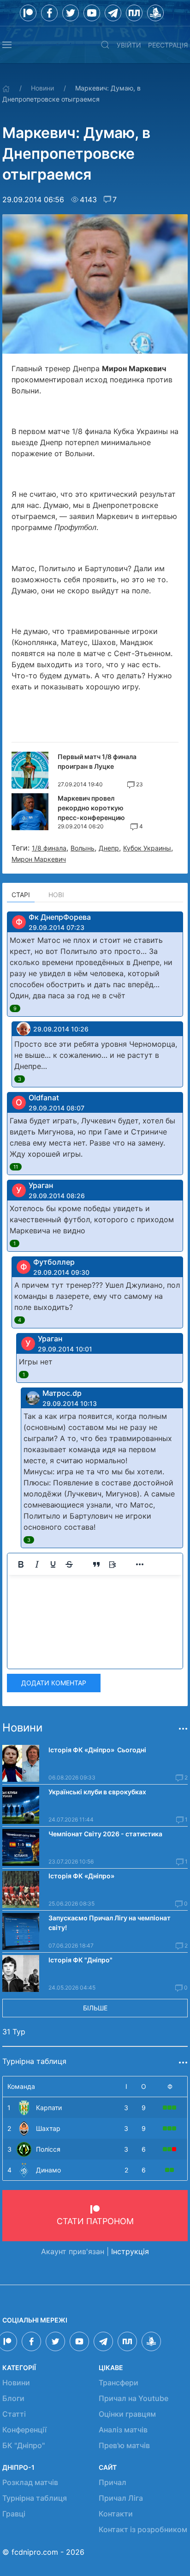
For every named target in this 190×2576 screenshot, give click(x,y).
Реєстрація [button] (168, 45)
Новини (42, 88)
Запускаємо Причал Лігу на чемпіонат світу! (110, 1923)
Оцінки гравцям (127, 2414)
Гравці (14, 2514)
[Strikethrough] (69, 1564)
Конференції (24, 2430)
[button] (7, 45)
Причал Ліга (121, 2498)
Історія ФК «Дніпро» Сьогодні (97, 1750)
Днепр (109, 848)
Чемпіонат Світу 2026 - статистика (105, 1834)
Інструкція (130, 2251)
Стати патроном (95, 2221)
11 (16, 1167)
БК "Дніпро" (24, 2445)
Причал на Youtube (134, 2398)
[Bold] (21, 1564)
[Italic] (37, 1564)
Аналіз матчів (123, 2430)
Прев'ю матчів (124, 2445)
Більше (95, 2008)
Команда (21, 2086)
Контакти (116, 2514)
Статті (14, 2414)
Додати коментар (54, 1683)
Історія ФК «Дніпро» (81, 1876)
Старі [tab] (21, 895)
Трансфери (119, 2383)
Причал (113, 2482)
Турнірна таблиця (35, 2498)
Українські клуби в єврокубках (97, 1792)
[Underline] (53, 1564)
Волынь (83, 848)
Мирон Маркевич (39, 859)
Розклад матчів (30, 2482)
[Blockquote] (96, 1564)
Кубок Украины (147, 848)
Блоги (13, 2398)
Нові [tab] (56, 895)
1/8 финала (49, 848)
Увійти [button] (129, 45)
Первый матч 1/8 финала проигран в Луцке (97, 761)
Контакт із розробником (143, 2529)
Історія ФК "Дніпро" (80, 1960)
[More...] (140, 1564)
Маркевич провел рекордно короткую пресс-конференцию (91, 808)
